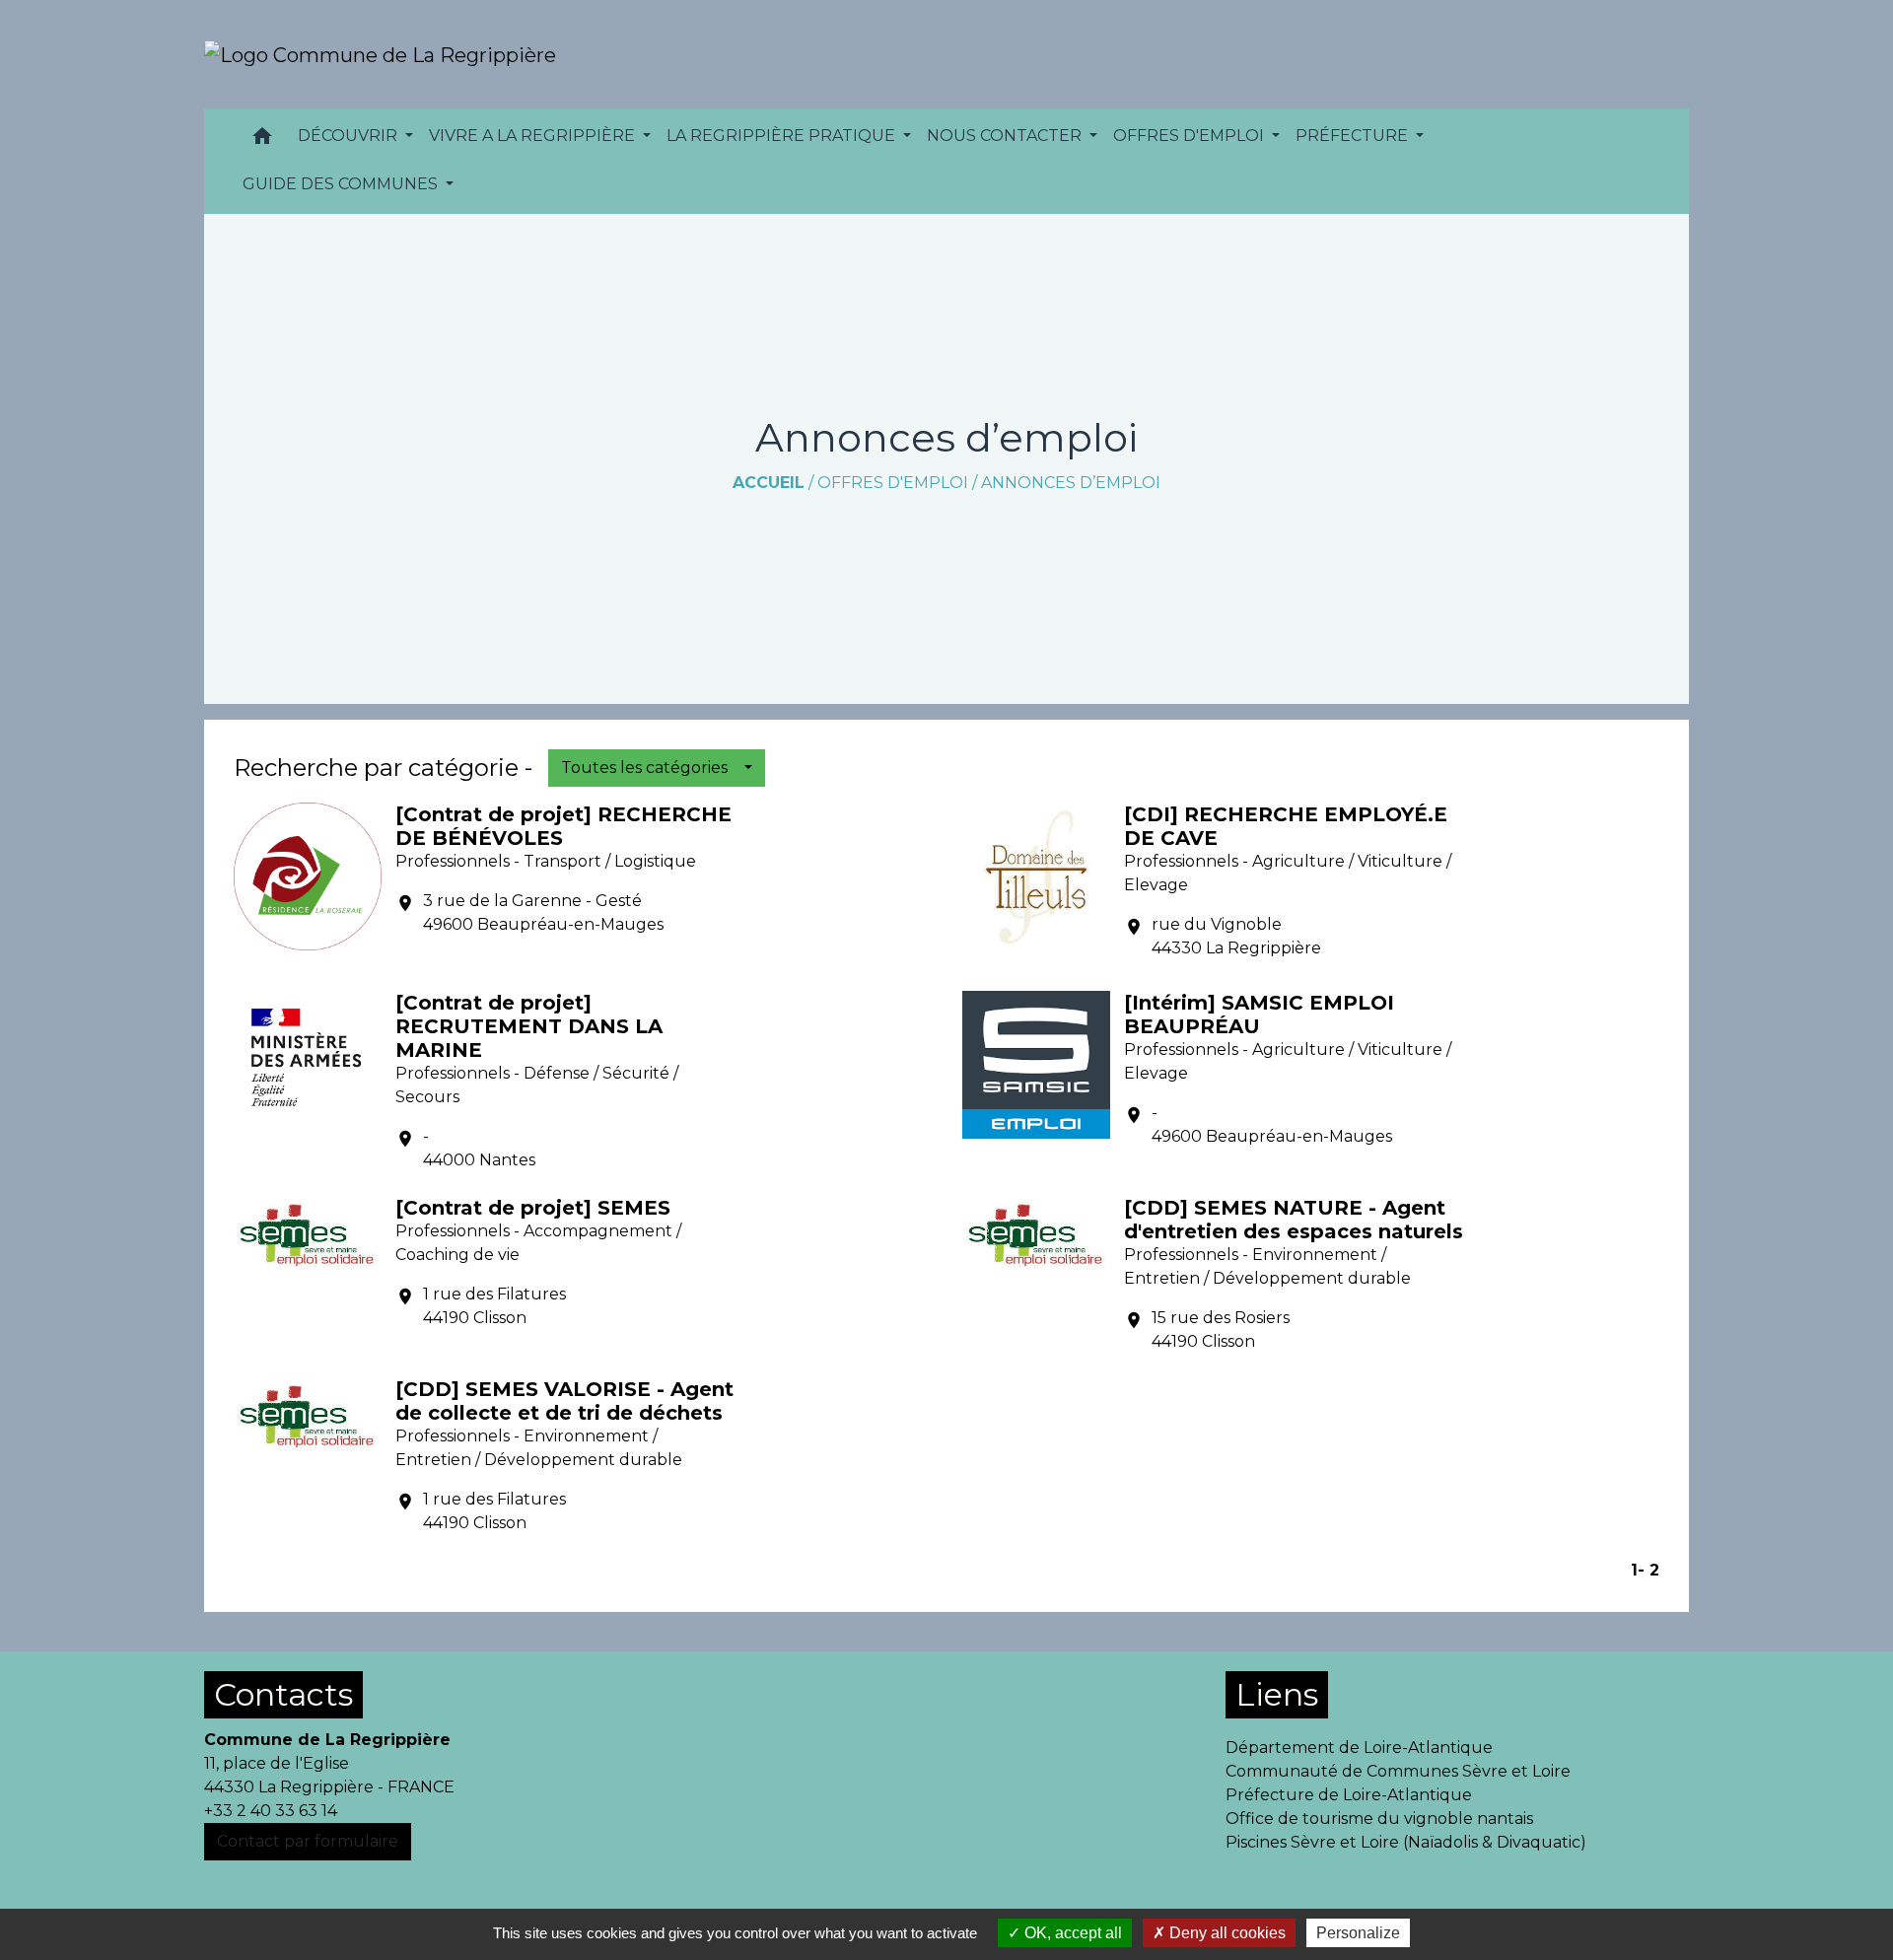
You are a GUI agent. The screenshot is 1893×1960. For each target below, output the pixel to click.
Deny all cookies (1226, 1933)
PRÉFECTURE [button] (1354, 136)
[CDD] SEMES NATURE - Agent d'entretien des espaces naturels (1294, 1220)
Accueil (769, 483)
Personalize (1358, 1933)
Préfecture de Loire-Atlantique (1349, 1795)
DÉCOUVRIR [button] (350, 136)
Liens (1277, 1694)
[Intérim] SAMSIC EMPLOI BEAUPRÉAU (1259, 1015)
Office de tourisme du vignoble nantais (1379, 1819)
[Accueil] (380, 54)
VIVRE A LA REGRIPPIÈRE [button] (534, 136)
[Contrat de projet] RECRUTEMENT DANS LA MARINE (529, 1026)
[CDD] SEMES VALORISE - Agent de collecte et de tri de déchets (564, 1401)
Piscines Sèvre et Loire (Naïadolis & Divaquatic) (1406, 1842)
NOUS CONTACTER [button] (1006, 136)
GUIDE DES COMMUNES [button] (342, 184)
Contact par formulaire (308, 1841)
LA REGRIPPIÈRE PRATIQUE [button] (783, 136)
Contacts (283, 1694)
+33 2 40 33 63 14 (271, 1811)
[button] (262, 140)
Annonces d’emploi (1071, 483)
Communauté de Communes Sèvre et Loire (1398, 1771)
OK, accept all (1071, 1933)
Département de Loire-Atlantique (1359, 1748)
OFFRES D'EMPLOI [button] (1191, 136)
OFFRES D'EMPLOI (893, 483)
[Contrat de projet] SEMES (533, 1208)
